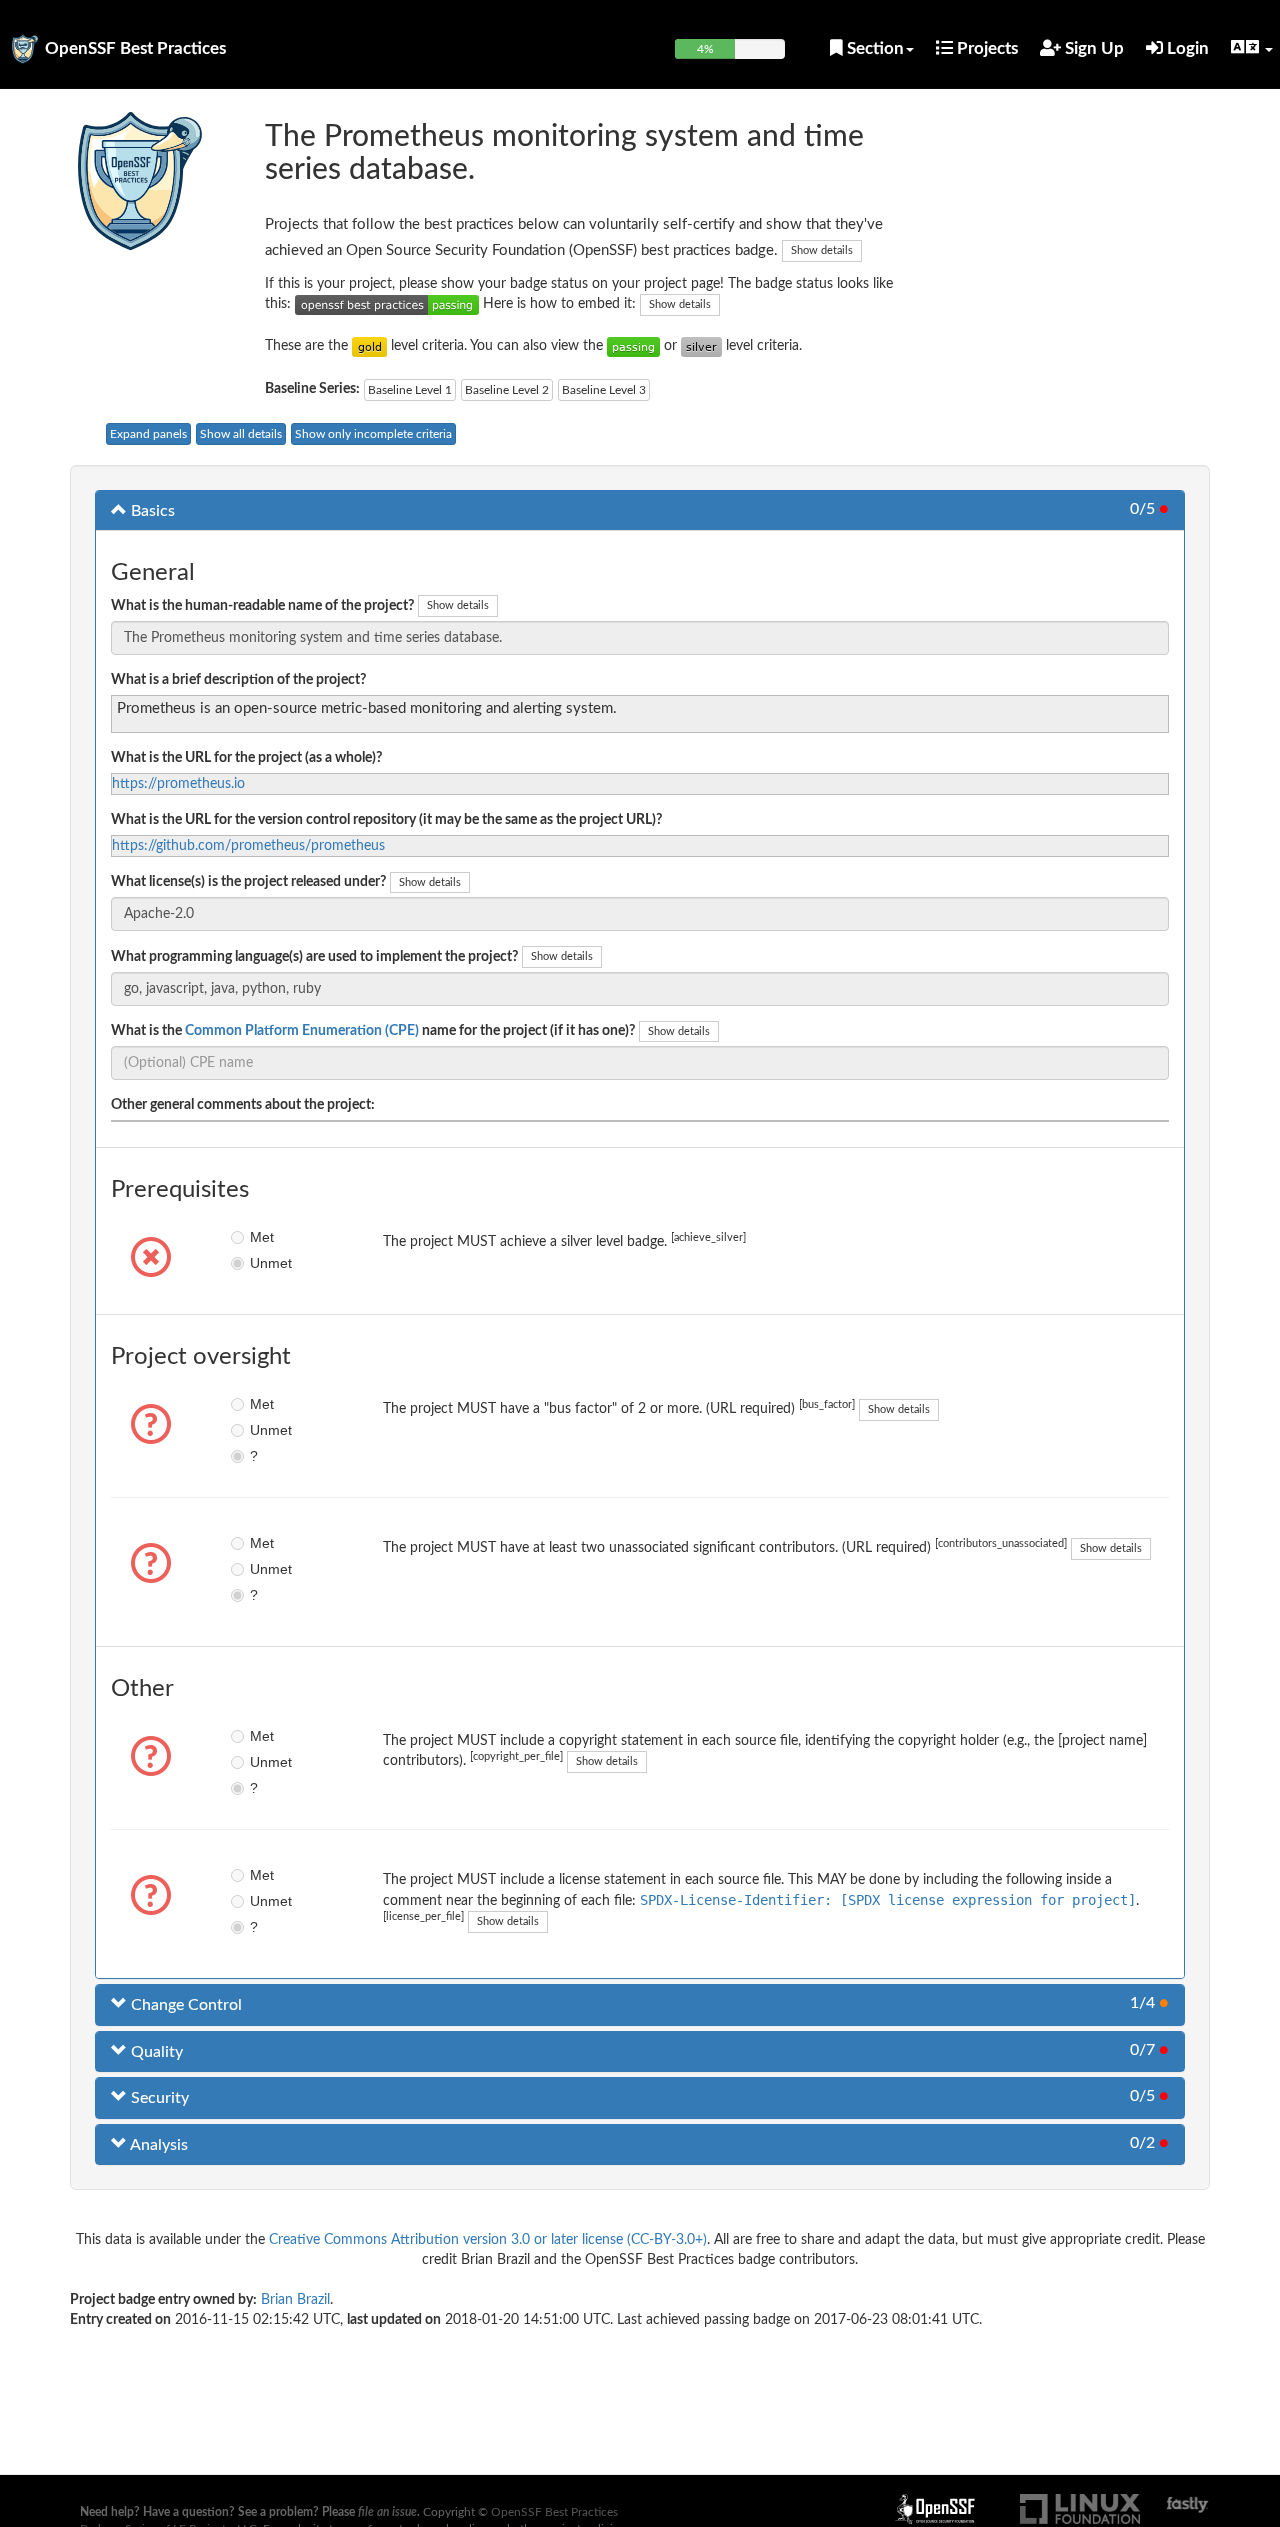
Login (1186, 48)
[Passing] (633, 346)
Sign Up (1092, 48)
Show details (822, 250)
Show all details (241, 434)
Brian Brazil (295, 2300)
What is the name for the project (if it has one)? (373, 1031)
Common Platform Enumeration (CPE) (302, 1031)
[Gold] (369, 346)
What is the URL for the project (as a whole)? (246, 758)
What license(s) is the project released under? (248, 882)
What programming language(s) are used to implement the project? (314, 957)
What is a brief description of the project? (238, 680)
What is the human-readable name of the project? (262, 606)
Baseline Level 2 (507, 390)
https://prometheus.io (178, 784)
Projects (985, 48)
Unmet (264, 1263)
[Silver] (701, 346)
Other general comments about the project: (243, 1105)
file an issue (387, 2512)
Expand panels (148, 434)
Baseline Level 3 (604, 390)
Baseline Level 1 (410, 390)
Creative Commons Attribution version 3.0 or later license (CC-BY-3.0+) (488, 2240)
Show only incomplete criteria (373, 434)
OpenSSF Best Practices (135, 48)
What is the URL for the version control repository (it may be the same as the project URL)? (386, 820)
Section (873, 48)
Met (262, 1237)
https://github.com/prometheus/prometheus (248, 846)
